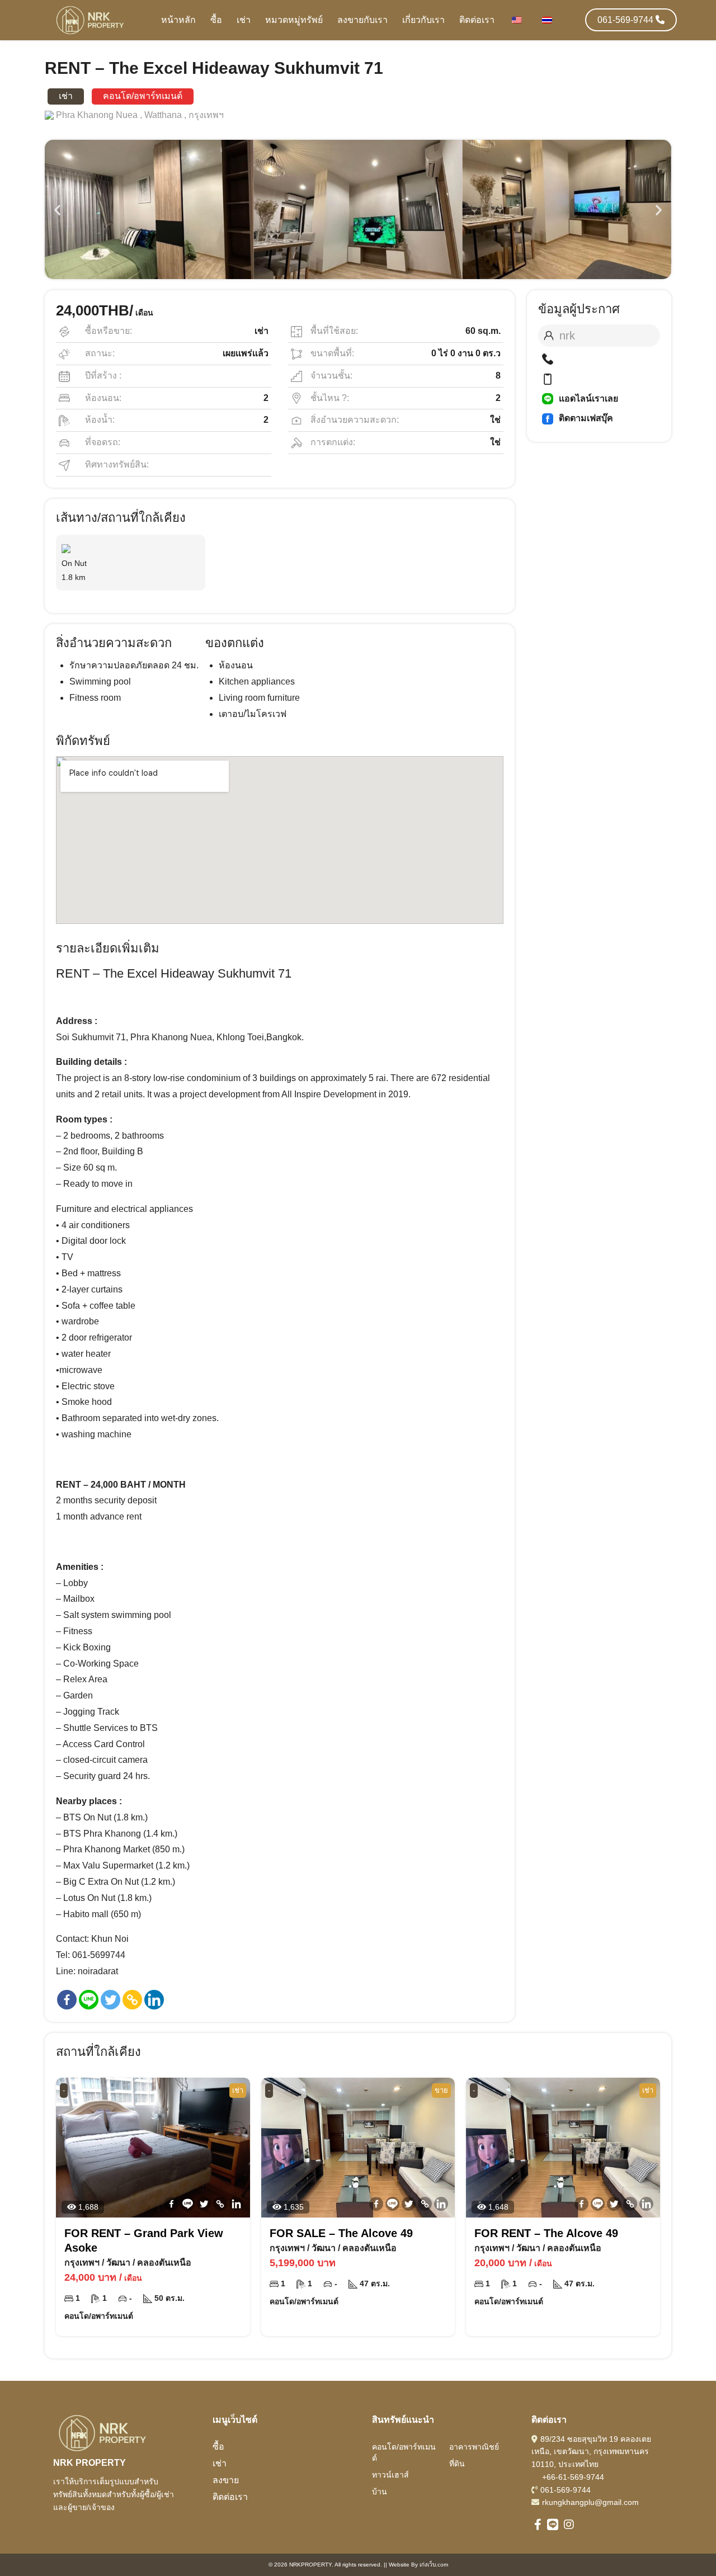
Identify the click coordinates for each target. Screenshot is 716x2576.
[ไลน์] (89, 2000)
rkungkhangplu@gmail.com (590, 2502)
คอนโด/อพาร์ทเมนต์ (404, 2452)
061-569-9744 (566, 2490)
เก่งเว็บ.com (434, 2565)
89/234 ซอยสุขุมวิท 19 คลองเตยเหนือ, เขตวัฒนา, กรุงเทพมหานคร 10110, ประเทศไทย (591, 2452)
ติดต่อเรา (477, 20)
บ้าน (380, 2492)
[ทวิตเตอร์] (110, 2000)
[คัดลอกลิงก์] (132, 2000)
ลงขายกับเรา (362, 20)
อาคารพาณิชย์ (474, 2447)
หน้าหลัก (178, 20)
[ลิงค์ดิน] (154, 2000)
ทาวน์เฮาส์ (390, 2475)
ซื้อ (216, 20)
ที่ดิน (457, 2464)
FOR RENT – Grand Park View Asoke (144, 2240)
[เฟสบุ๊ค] (67, 2000)
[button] (57, 209)
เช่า (244, 20)
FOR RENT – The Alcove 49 (546, 2233)
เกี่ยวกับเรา (423, 20)
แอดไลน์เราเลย (588, 398)
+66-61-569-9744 (573, 2477)
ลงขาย (226, 2480)
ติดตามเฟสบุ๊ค (586, 418)
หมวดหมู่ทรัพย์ (294, 20)
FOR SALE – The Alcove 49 (341, 2233)
